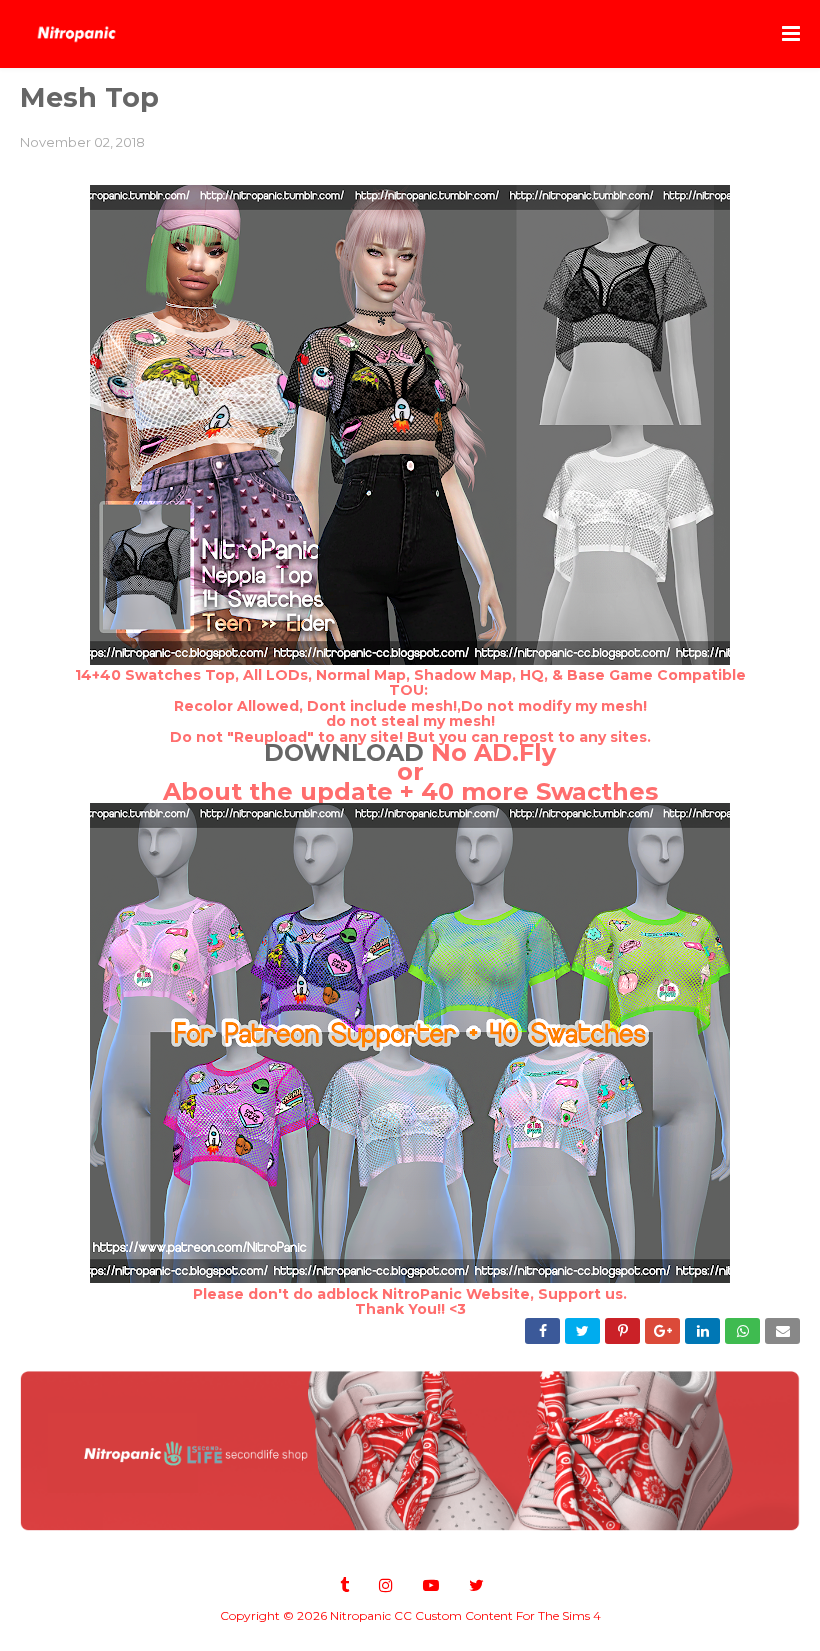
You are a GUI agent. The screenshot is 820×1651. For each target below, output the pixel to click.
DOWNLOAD (344, 752)
